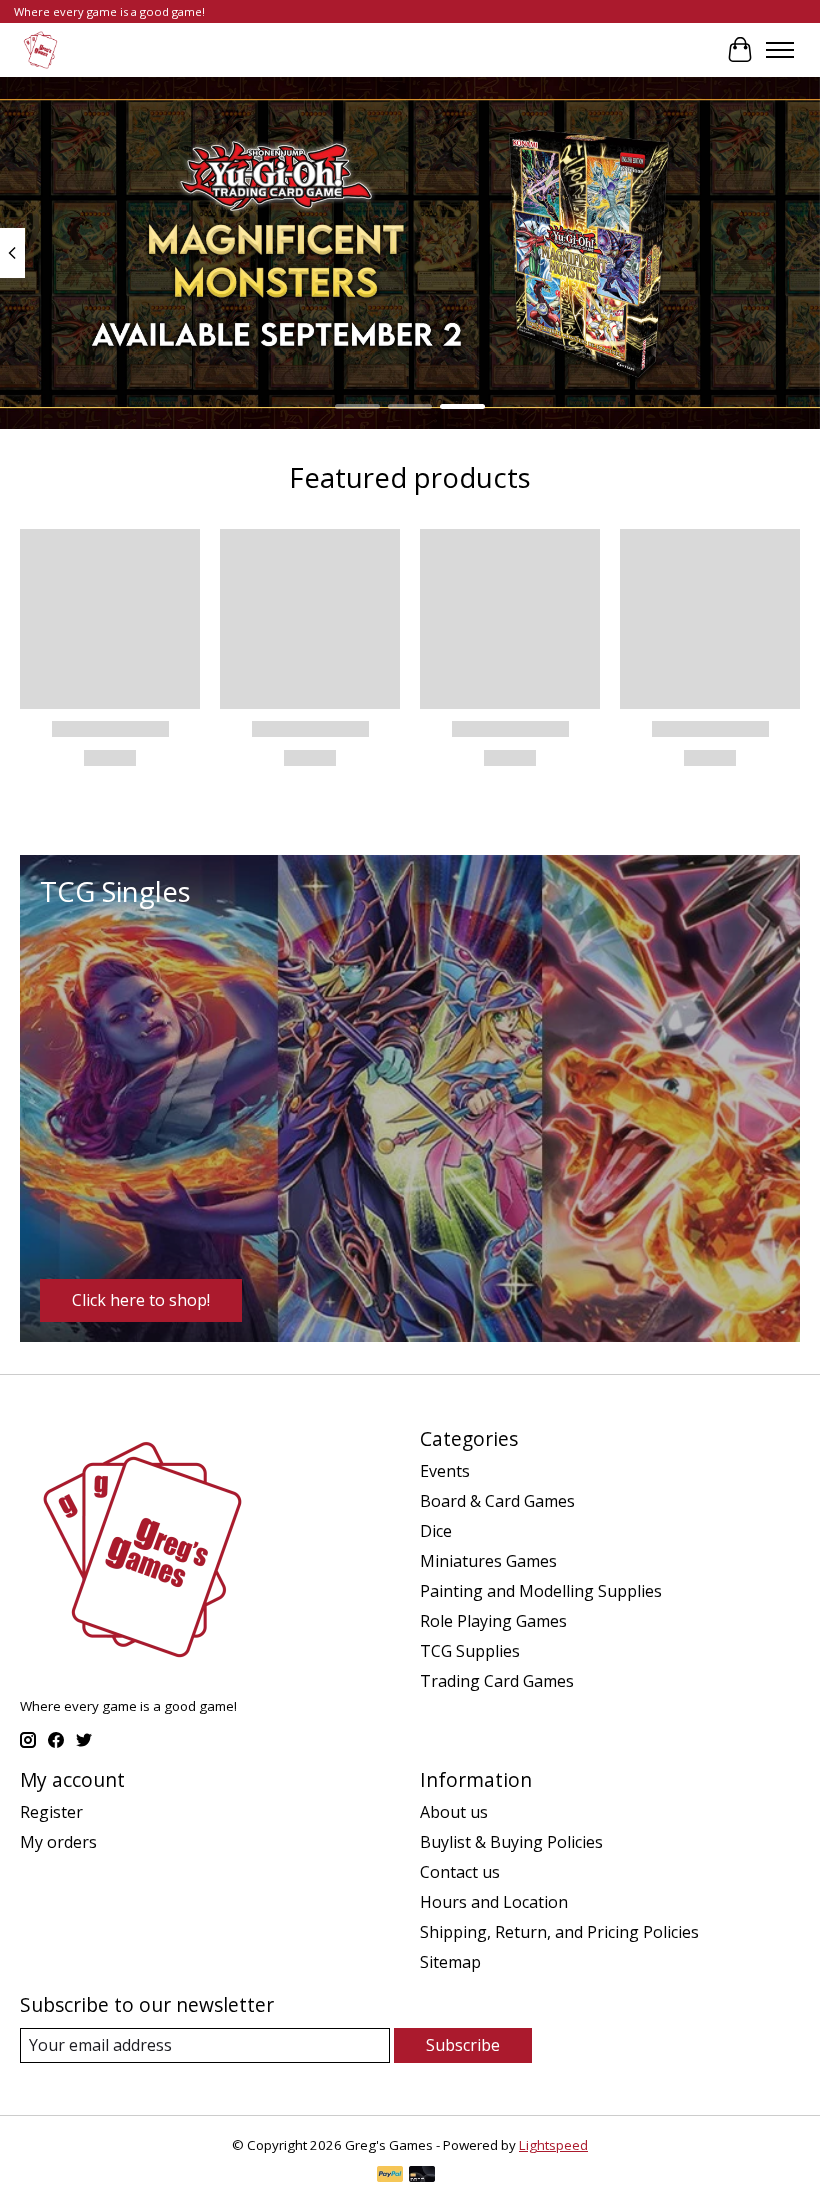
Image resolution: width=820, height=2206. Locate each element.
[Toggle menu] (780, 50)
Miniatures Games (488, 1561)
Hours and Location (494, 1902)
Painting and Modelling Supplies (541, 1591)
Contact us (460, 1872)
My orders (58, 1842)
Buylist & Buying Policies (511, 1842)
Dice (436, 1531)
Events (445, 1471)
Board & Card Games (497, 1501)
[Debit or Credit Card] (422, 2176)
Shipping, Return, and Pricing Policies (559, 1932)
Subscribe (463, 2045)
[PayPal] (390, 2176)
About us (454, 1812)
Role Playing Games (493, 1621)
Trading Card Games (497, 1681)
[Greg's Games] (40, 49)
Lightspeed (553, 2145)
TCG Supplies (470, 1651)
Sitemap (450, 1962)
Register (51, 1812)
